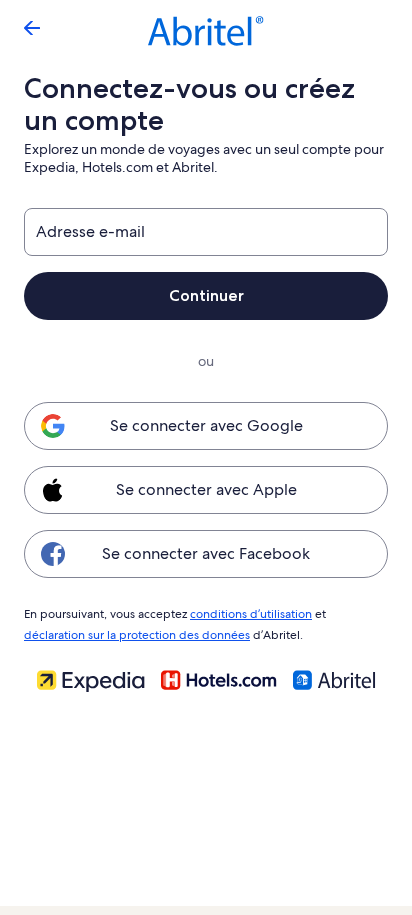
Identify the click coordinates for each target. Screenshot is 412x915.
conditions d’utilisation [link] (251, 614)
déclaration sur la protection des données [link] (137, 635)
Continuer (206, 295)
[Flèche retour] (32, 28)
